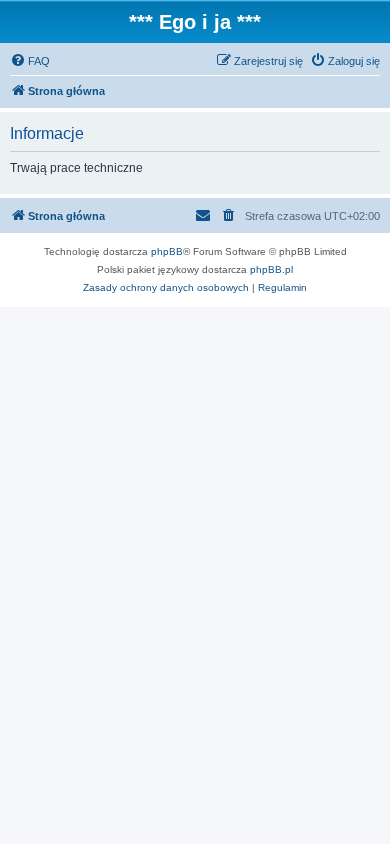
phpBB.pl (271, 269)
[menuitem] (30, 61)
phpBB (167, 251)
